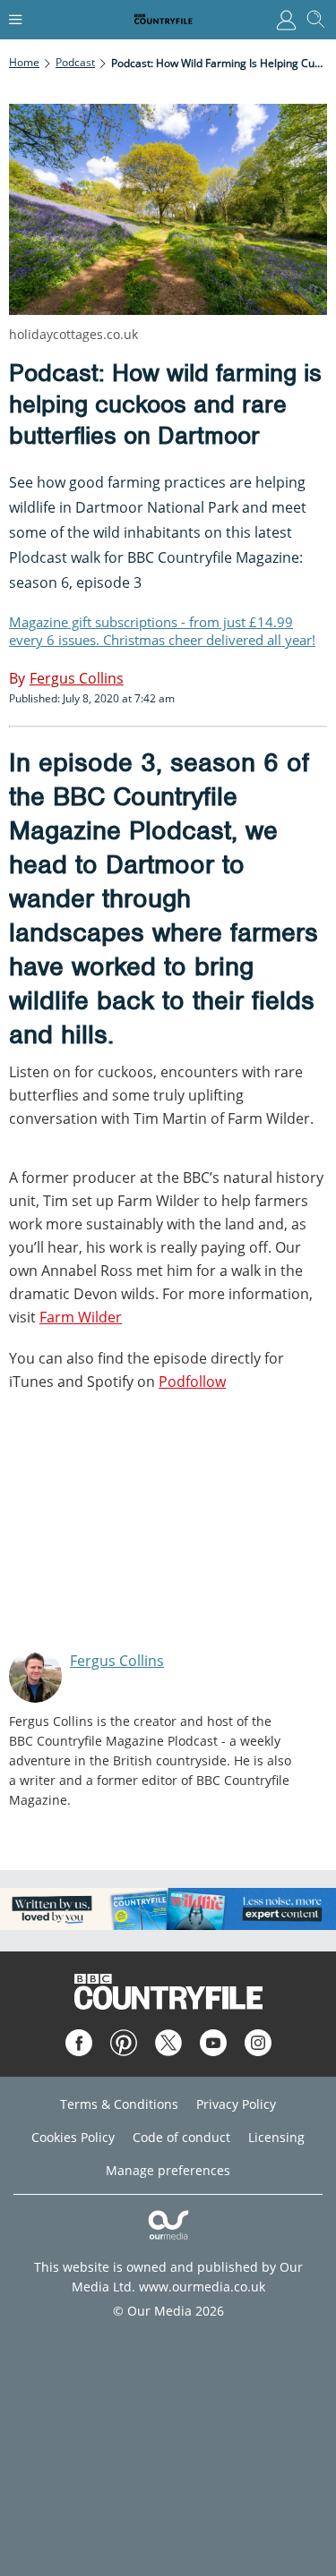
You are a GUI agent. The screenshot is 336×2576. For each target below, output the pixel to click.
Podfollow (192, 1382)
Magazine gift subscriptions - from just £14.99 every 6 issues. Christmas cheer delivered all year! (162, 631)
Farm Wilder (81, 1317)
